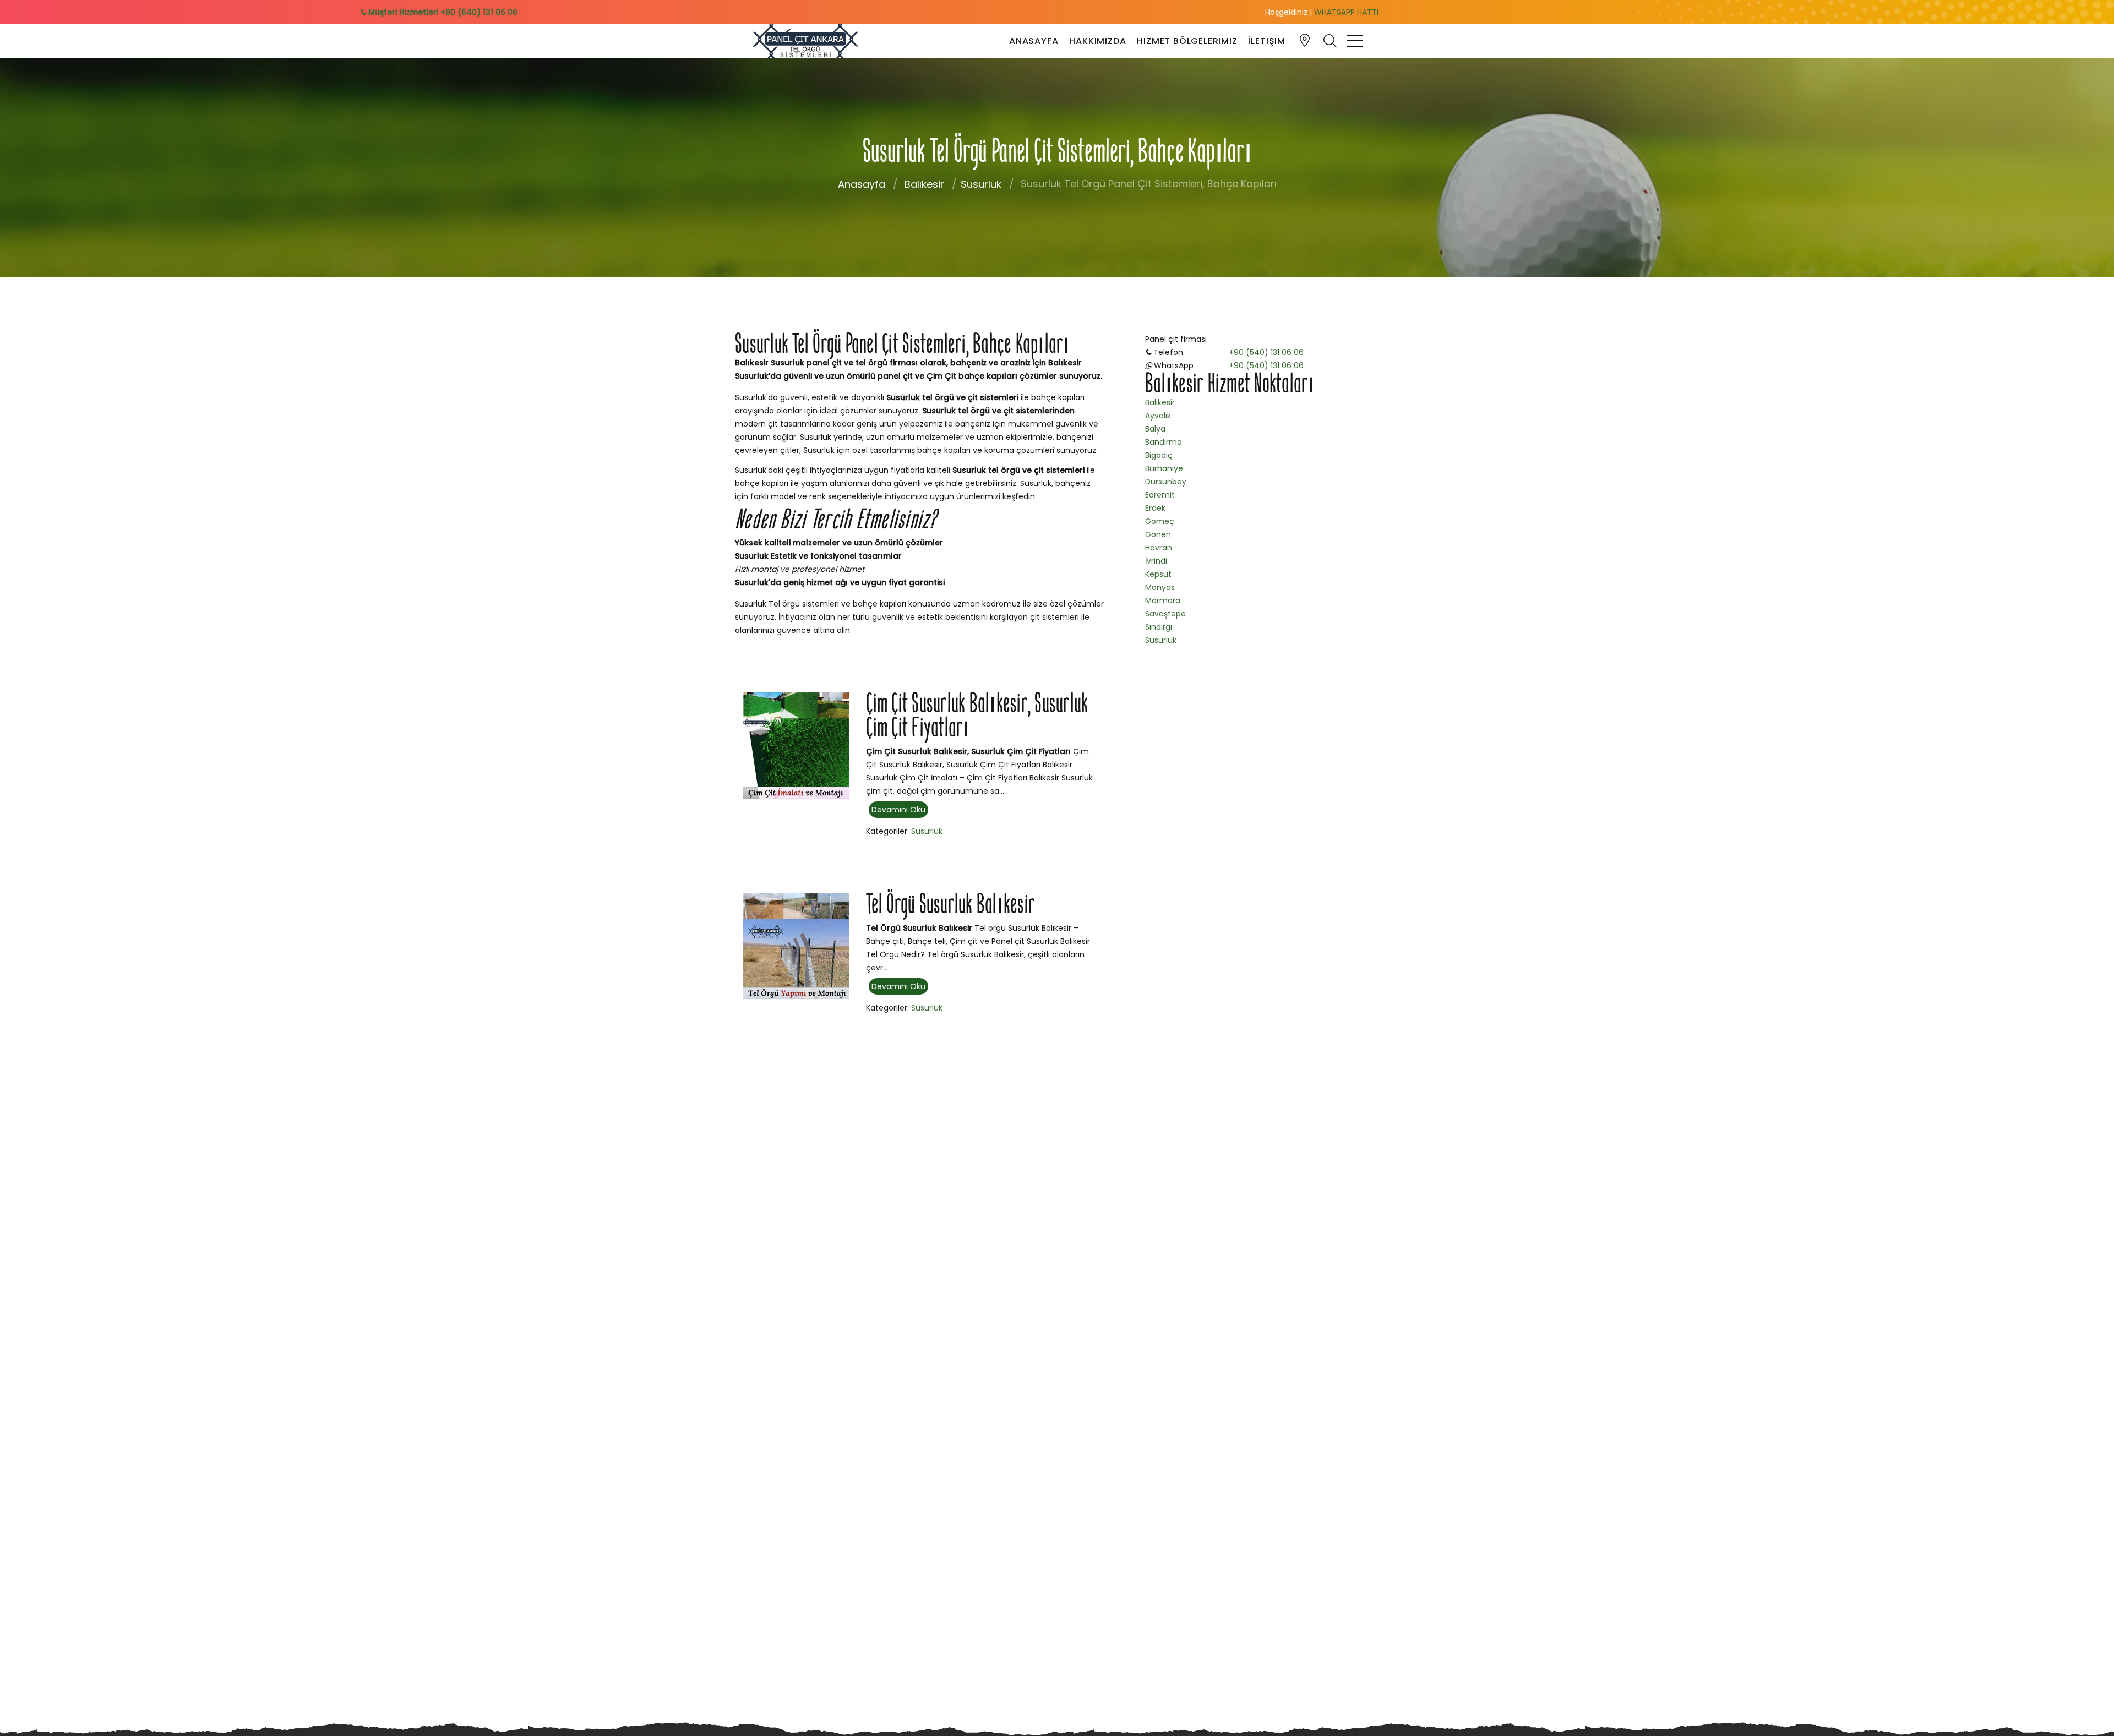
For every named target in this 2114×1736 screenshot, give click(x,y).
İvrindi (1156, 561)
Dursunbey (1166, 482)
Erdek (1155, 508)
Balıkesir (924, 184)
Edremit (1160, 495)
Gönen (1158, 534)
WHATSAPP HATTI (1346, 12)
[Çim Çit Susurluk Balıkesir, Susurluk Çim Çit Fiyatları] (796, 745)
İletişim (1267, 41)
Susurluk (981, 184)
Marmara (1163, 600)
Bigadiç (1159, 455)
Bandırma (1164, 442)
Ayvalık (1158, 416)
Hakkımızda (1097, 41)
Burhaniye (1164, 468)
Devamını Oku (898, 810)
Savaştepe (1165, 614)
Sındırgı (1159, 627)
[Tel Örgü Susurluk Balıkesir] (796, 945)
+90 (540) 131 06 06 (1266, 352)
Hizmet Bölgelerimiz (1187, 41)
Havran (1159, 548)
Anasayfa (1034, 41)
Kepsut (1158, 574)
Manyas (1160, 587)
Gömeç (1160, 521)
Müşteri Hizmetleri (442, 12)
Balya (1155, 429)
